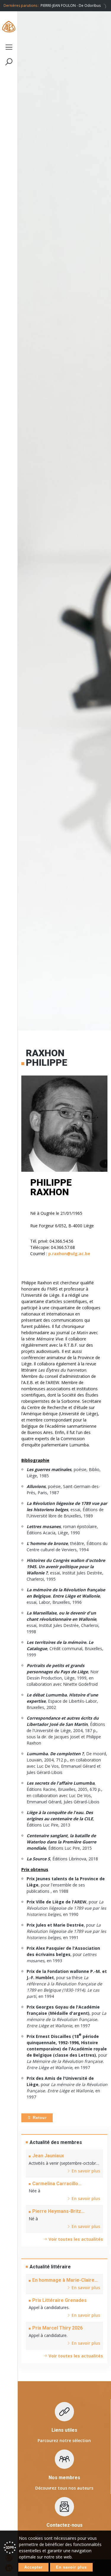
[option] (74, 6)
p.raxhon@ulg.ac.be (69, 1254)
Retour (39, 2118)
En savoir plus (71, 2567)
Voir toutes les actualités (75, 2239)
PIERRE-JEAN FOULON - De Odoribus (71, 5)
